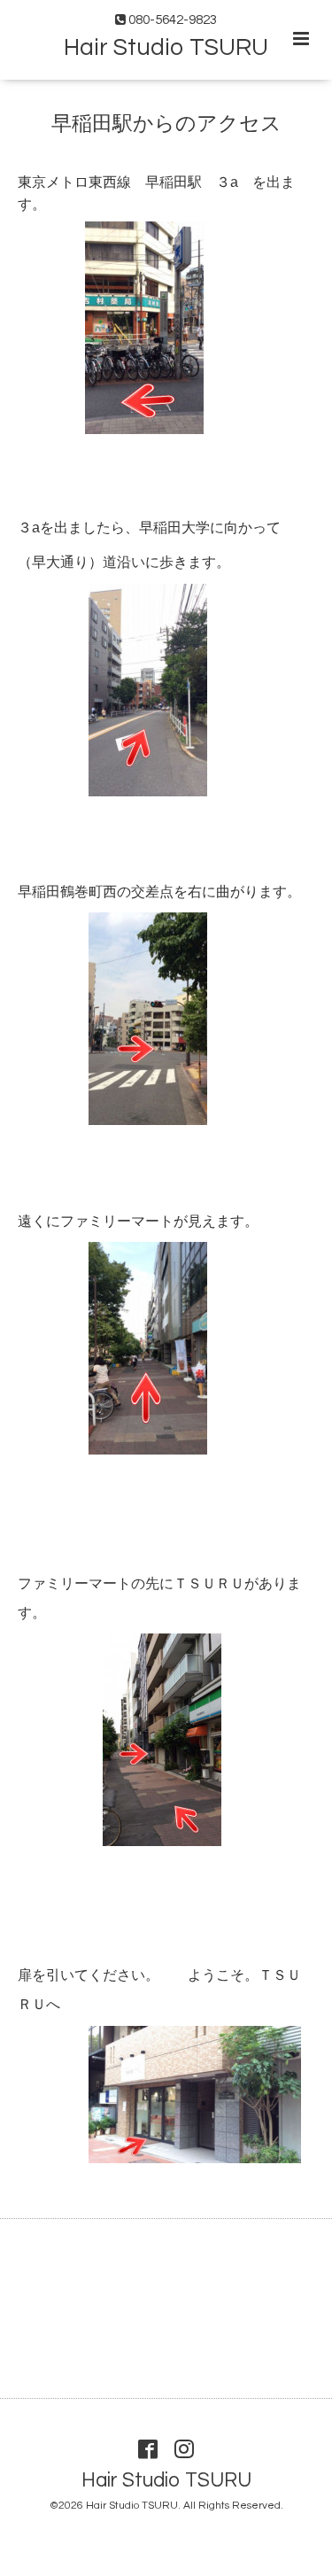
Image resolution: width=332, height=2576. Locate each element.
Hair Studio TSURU (166, 48)
